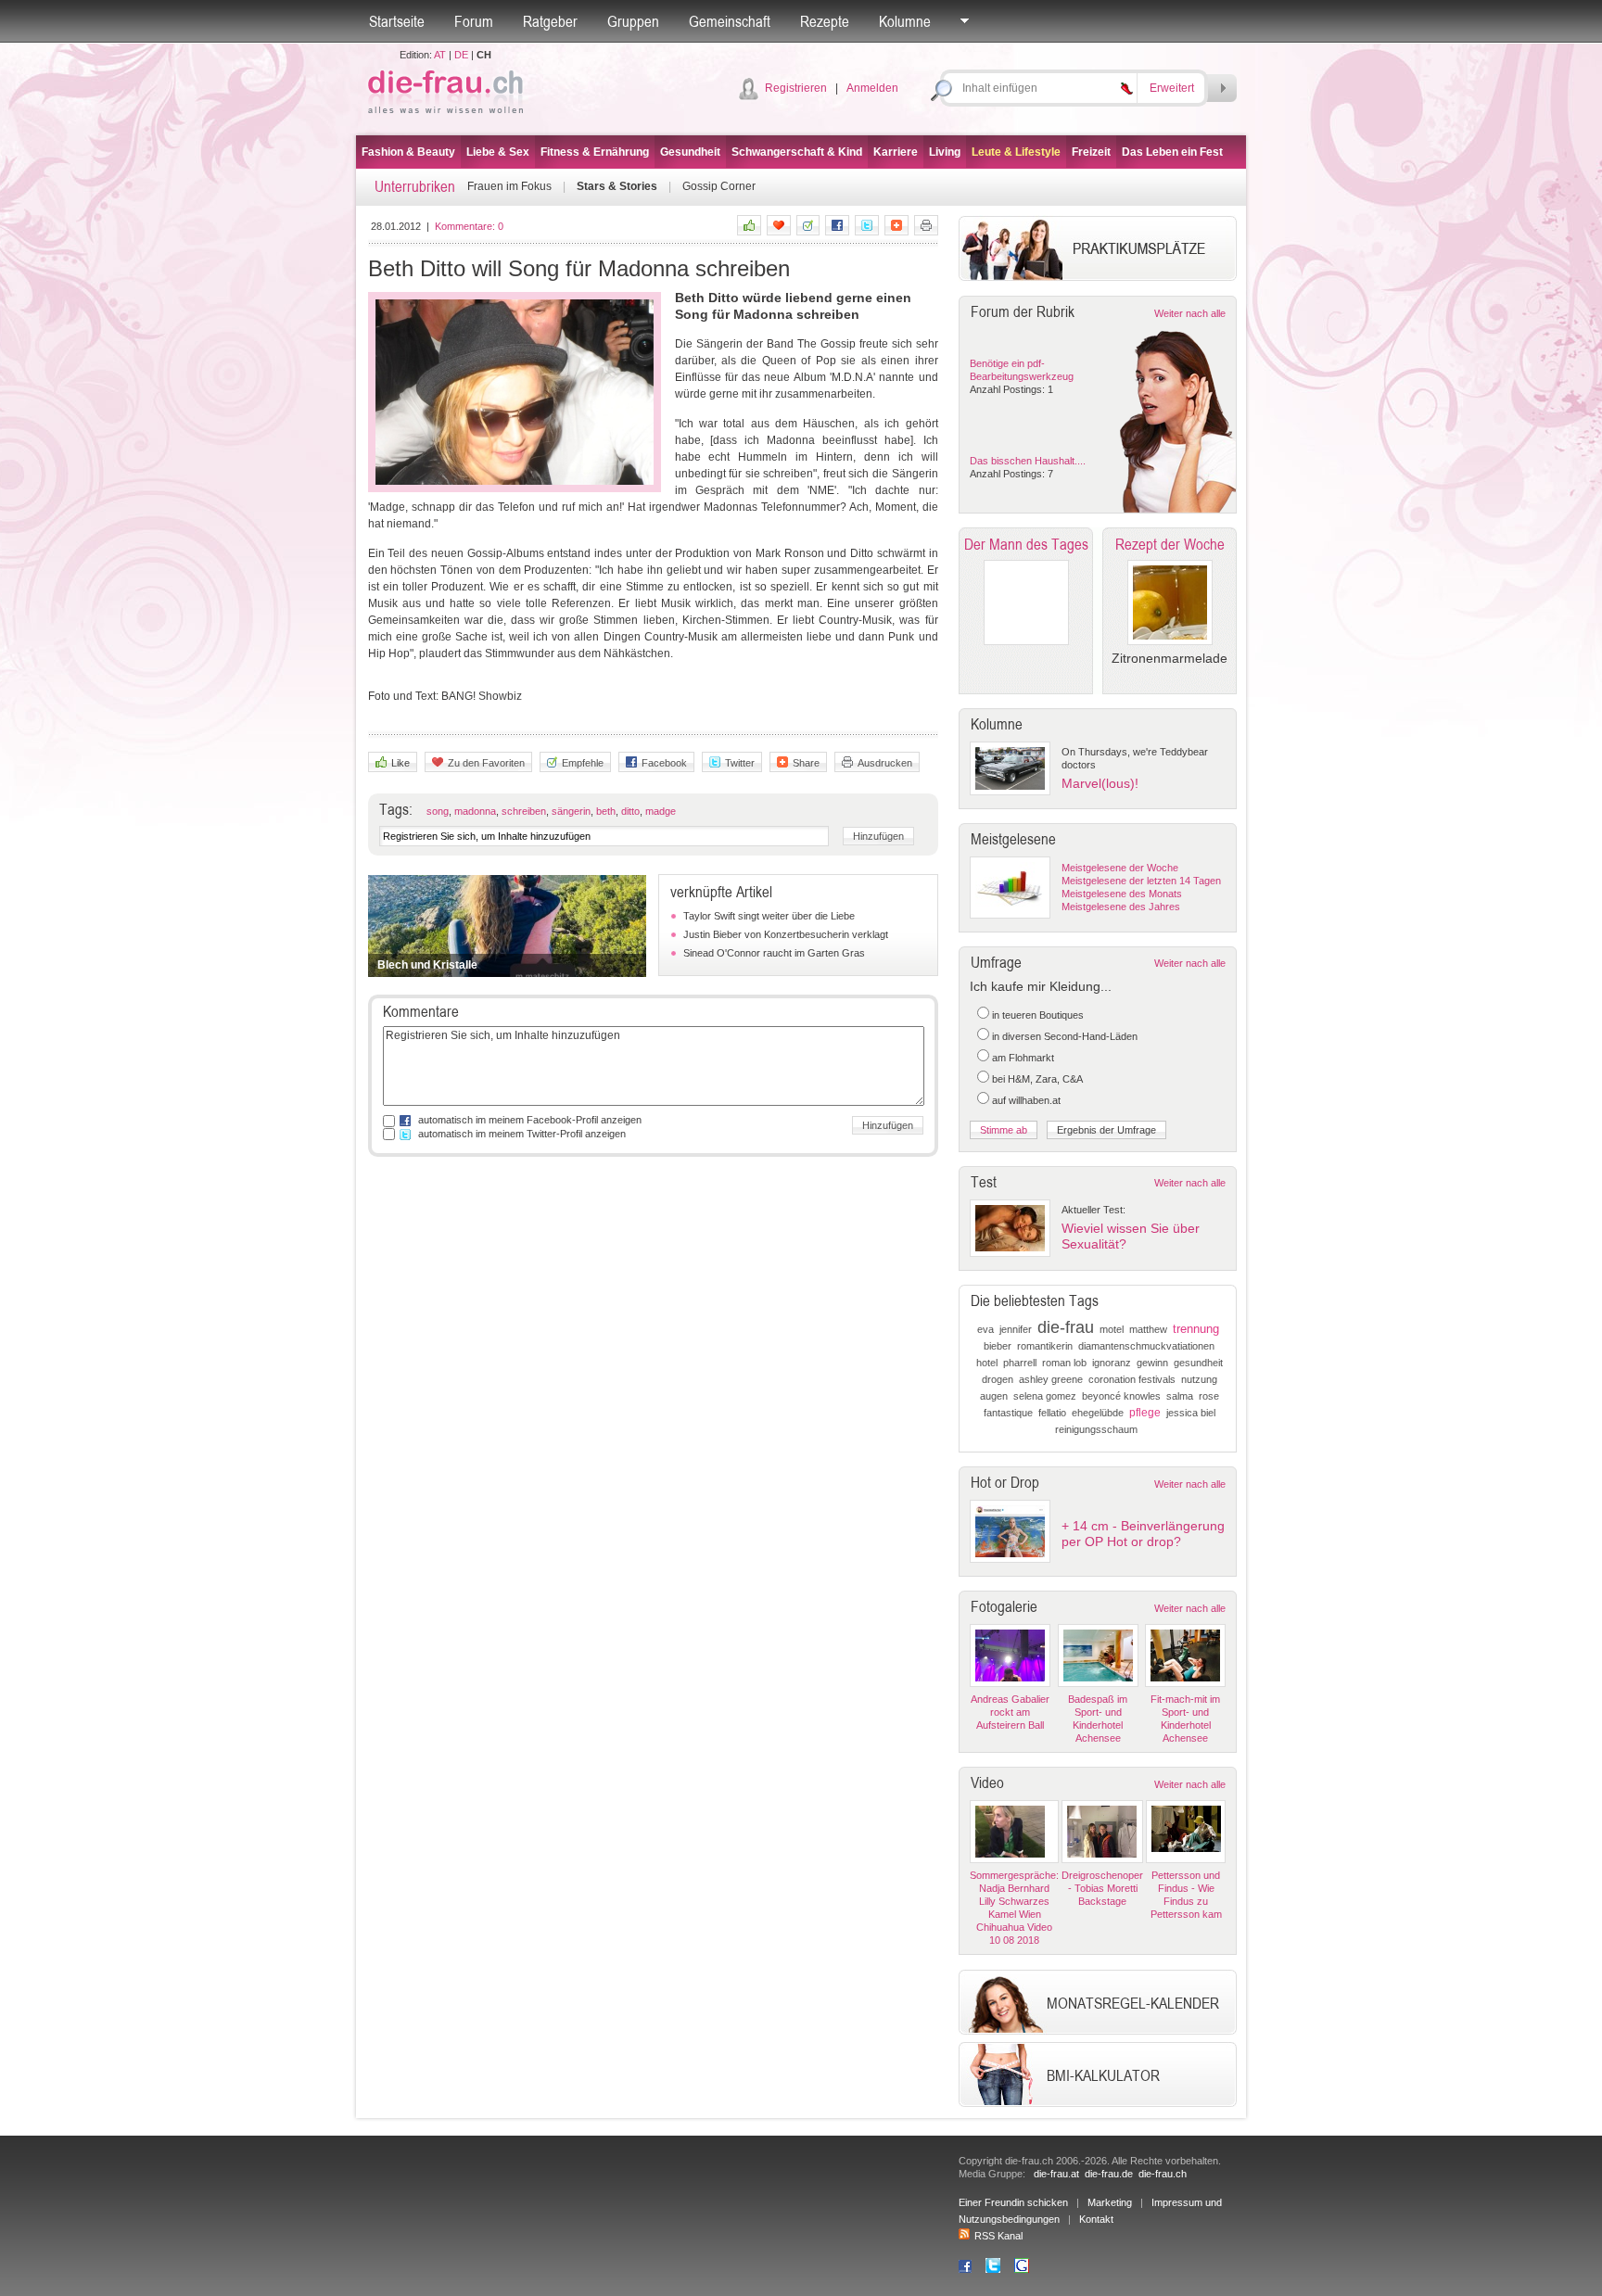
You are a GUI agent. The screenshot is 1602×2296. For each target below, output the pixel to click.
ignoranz (1112, 1363)
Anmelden (872, 88)
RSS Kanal (998, 2236)
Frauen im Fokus (509, 186)
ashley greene (1051, 1379)
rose (1209, 1396)
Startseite (397, 21)
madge (661, 811)
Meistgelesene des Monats (1122, 894)
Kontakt (1096, 2219)
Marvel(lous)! (1100, 783)
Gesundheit (690, 152)
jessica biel (1191, 1413)
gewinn (1152, 1363)
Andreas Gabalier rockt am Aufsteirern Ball (1010, 1712)
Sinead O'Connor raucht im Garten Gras (774, 953)
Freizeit (1091, 152)
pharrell (1020, 1363)
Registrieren (796, 88)
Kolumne (905, 21)
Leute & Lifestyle (1016, 152)
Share (806, 763)
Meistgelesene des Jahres (1121, 907)
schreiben (524, 811)
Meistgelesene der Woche (1120, 868)
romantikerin (1045, 1346)
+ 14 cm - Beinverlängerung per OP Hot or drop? (1143, 1534)
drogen (998, 1379)
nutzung (1199, 1379)
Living (945, 152)
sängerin (571, 811)
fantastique (1008, 1413)
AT (440, 55)
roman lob (1064, 1363)
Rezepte (825, 21)
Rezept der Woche (1170, 544)
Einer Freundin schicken (1013, 2202)
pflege (1145, 1413)
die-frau (1066, 1327)
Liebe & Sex (498, 152)
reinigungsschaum (1096, 1429)
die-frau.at (1056, 2174)
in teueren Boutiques (1038, 1015)
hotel (987, 1363)
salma (1180, 1396)
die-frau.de (1109, 2174)
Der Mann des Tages (1026, 544)
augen (994, 1396)
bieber (998, 1346)
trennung (1196, 1329)
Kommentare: (469, 226)
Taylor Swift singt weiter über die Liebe (769, 916)
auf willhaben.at (1026, 1100)
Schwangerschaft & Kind (797, 152)
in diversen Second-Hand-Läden (1065, 1036)
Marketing (1110, 2202)
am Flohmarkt (1023, 1058)
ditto (630, 811)
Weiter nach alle (1190, 313)
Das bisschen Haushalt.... (1028, 461)
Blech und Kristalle (427, 965)
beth (606, 811)
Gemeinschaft (730, 21)
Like (400, 763)
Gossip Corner (719, 186)
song (438, 811)
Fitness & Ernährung (595, 152)
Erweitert (1172, 88)
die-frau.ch (1163, 2174)
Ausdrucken (885, 763)
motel (1112, 1329)
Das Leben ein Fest (1172, 152)
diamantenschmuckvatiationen (1146, 1346)
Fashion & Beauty (408, 152)
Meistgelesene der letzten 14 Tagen (1141, 881)
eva (985, 1329)
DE (461, 55)
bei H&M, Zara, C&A (1037, 1079)
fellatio (1052, 1413)
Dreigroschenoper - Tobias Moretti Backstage (1102, 1888)
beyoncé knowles (1121, 1396)
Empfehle (583, 763)
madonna (475, 811)
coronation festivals (1132, 1379)
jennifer (1016, 1329)
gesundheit (1198, 1363)
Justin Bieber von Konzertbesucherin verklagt (786, 934)
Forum (474, 21)
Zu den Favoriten (486, 763)
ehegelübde (1098, 1413)
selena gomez (1045, 1396)
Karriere (896, 152)
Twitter (740, 763)
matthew (1148, 1329)
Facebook (664, 763)
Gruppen (633, 21)
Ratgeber (550, 21)
